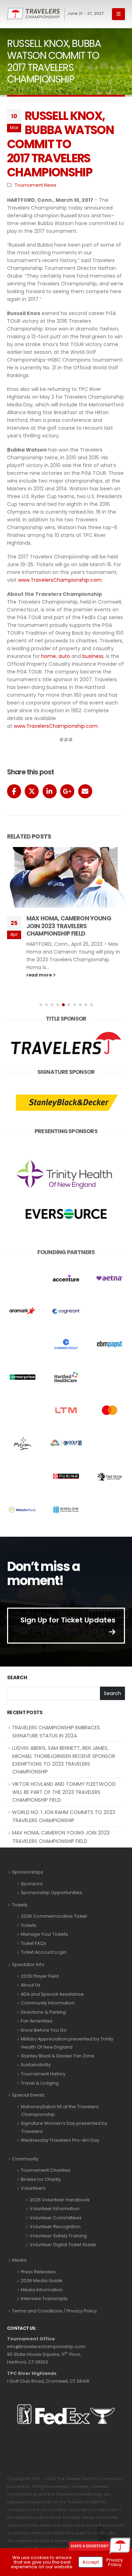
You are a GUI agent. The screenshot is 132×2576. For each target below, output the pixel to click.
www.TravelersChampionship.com (60, 580)
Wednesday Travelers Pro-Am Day (60, 2140)
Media (19, 2260)
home (49, 656)
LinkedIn (50, 791)
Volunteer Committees (56, 2218)
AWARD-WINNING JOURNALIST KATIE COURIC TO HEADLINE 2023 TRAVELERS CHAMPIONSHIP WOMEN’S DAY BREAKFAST (72, 930)
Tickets (20, 1905)
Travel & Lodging (40, 2083)
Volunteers (33, 2188)
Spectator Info (28, 1964)
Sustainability (36, 2065)
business (93, 656)
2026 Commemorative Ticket (54, 1916)
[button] (118, 14)
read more (40, 990)
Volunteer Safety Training (58, 2236)
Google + (67, 791)
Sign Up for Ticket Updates (68, 1620)
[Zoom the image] (66, 1032)
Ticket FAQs (33, 1943)
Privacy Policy (115, 2562)
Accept (91, 2562)
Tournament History (43, 2074)
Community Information (48, 2003)
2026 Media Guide (42, 2281)
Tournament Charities (46, 2170)
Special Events (28, 2095)
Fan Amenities (37, 2021)
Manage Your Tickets (44, 1934)
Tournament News (36, 185)
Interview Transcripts (44, 2299)
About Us (31, 1985)
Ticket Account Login (44, 1952)
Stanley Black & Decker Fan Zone (58, 2056)
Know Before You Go (44, 2030)
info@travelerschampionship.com (46, 2347)
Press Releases (38, 2272)
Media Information (42, 2290)
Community (25, 2159)
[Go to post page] (66, 877)
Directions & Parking (43, 2012)
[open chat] (100, 2546)
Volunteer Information (55, 2209)
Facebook (14, 791)
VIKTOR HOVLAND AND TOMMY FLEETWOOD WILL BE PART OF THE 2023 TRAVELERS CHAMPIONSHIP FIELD (64, 1792)
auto (64, 656)
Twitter (32, 791)
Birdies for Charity (41, 2179)
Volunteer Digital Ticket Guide (63, 2245)
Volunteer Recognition (55, 2227)
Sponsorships (28, 1872)
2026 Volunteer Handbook (59, 2200)
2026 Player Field (40, 1976)
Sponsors (32, 1884)
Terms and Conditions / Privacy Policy (54, 2311)
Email (85, 791)
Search (17, 1678)
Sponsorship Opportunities (51, 1892)
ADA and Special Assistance (52, 1994)
